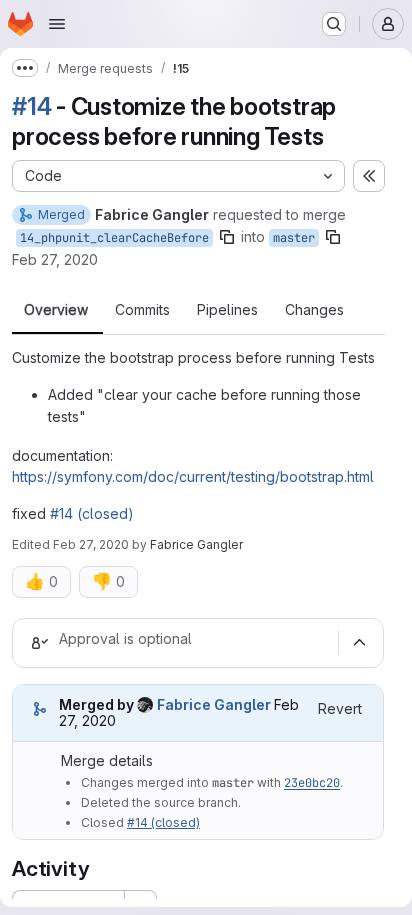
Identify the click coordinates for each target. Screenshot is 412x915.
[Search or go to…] (334, 24)
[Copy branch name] (227, 237)
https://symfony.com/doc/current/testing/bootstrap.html (193, 476)
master (294, 238)
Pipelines (227, 310)
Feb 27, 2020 (55, 259)
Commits (142, 310)
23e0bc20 (312, 783)
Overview (56, 310)
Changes (314, 310)
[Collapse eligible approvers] (359, 643)
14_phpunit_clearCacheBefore (114, 238)
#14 (31, 106)
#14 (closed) (92, 513)
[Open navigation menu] (57, 24)
